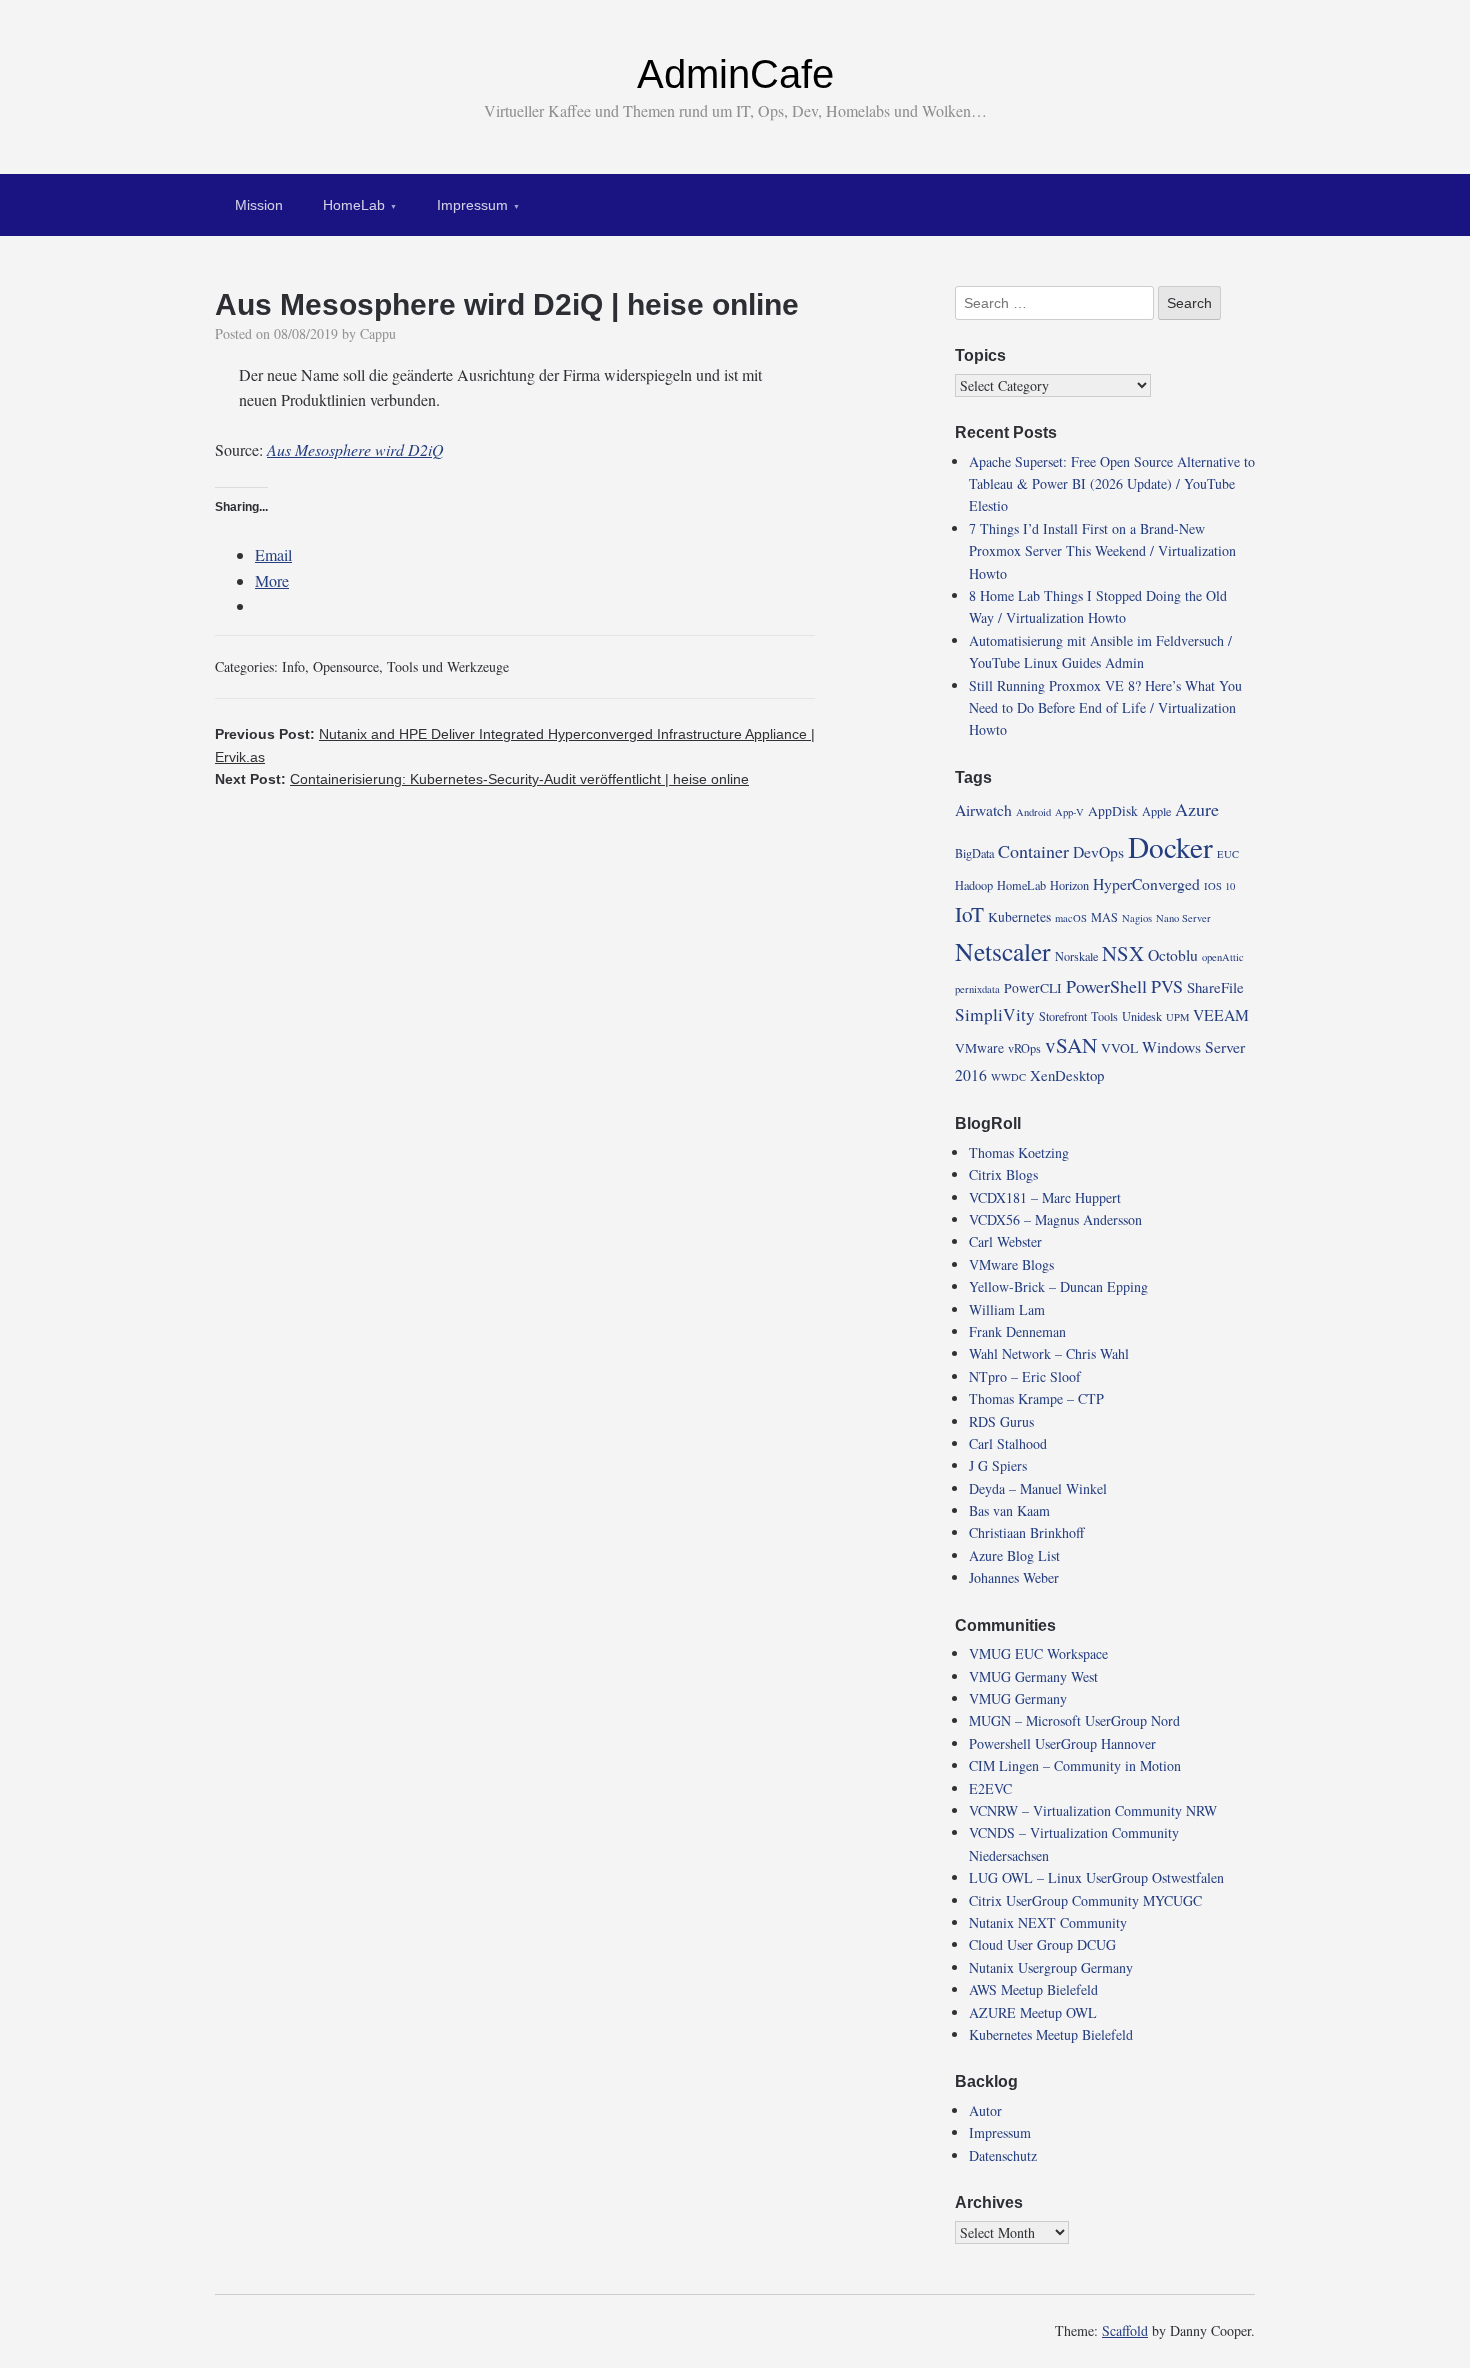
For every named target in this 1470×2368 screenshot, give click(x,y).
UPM (1177, 1017)
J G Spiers (998, 1465)
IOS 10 (1219, 886)
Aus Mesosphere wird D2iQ (355, 449)
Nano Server (1183, 918)
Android (1033, 812)
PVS (1167, 986)
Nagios (1137, 918)
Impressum (472, 205)
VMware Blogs (1011, 1264)
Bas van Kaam (1009, 1510)
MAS (1104, 917)
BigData (974, 853)
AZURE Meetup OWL (1033, 2012)
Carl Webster (1005, 1241)
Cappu (378, 333)
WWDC (1008, 1077)
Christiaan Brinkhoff (1026, 1532)
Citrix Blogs (1003, 1174)
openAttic (1223, 957)
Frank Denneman (1017, 1331)
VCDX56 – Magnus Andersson (1055, 1219)
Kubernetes (1019, 917)
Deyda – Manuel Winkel (1038, 1488)
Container (1033, 851)
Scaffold (1125, 2330)
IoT (969, 914)
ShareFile (1215, 987)
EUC (1228, 854)
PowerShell (1106, 986)
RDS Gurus (1001, 1421)
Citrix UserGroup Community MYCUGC (1085, 1900)
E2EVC (990, 1788)
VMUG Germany (1018, 1698)
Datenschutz (1003, 2155)
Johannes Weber (1014, 1577)
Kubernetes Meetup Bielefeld (1051, 2034)
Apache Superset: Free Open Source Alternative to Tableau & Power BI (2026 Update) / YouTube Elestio (1112, 484)
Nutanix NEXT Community (1048, 1922)
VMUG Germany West (1033, 1676)
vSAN (1071, 1045)
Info (293, 666)
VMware (979, 1048)
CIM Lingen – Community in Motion (1075, 1765)
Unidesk (1142, 1016)
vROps (1024, 1048)
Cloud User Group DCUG (1042, 1944)
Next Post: (482, 779)
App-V (1069, 812)
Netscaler (1003, 951)
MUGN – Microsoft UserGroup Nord (1074, 1720)
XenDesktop (1067, 1075)
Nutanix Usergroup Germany (1051, 1967)
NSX (1123, 953)
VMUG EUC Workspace (1038, 1653)
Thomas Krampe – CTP (1036, 1398)
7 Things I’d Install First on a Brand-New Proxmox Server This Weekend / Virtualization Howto (1102, 551)
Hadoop (974, 885)
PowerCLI (1033, 988)
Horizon (1069, 885)
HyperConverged (1146, 883)
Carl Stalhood (1008, 1443)
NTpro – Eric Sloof (1025, 1376)
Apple (1156, 811)
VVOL (1119, 1048)
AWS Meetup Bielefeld (1033, 1989)
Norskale (1076, 956)
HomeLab (354, 205)
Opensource (346, 666)
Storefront (1063, 1016)
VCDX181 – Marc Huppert (1045, 1197)
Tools (1104, 1016)
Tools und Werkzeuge (448, 666)
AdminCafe (735, 74)
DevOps (1098, 851)
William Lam (1007, 1309)
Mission (259, 205)
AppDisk (1113, 811)
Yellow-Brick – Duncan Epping (1058, 1286)
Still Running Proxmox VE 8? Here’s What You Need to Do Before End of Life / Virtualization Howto (1105, 708)
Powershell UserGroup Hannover (1062, 1743)
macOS (1071, 918)
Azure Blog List (1014, 1555)
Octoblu (1173, 954)
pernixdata (977, 989)
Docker (1170, 846)
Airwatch (983, 809)
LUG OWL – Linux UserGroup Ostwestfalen (1096, 1877)
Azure (1197, 809)
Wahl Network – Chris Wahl (1049, 1353)
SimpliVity (995, 1014)
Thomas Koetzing (1019, 1152)
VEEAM (1221, 1014)
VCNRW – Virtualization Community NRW (1093, 1810)
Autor (985, 2110)
